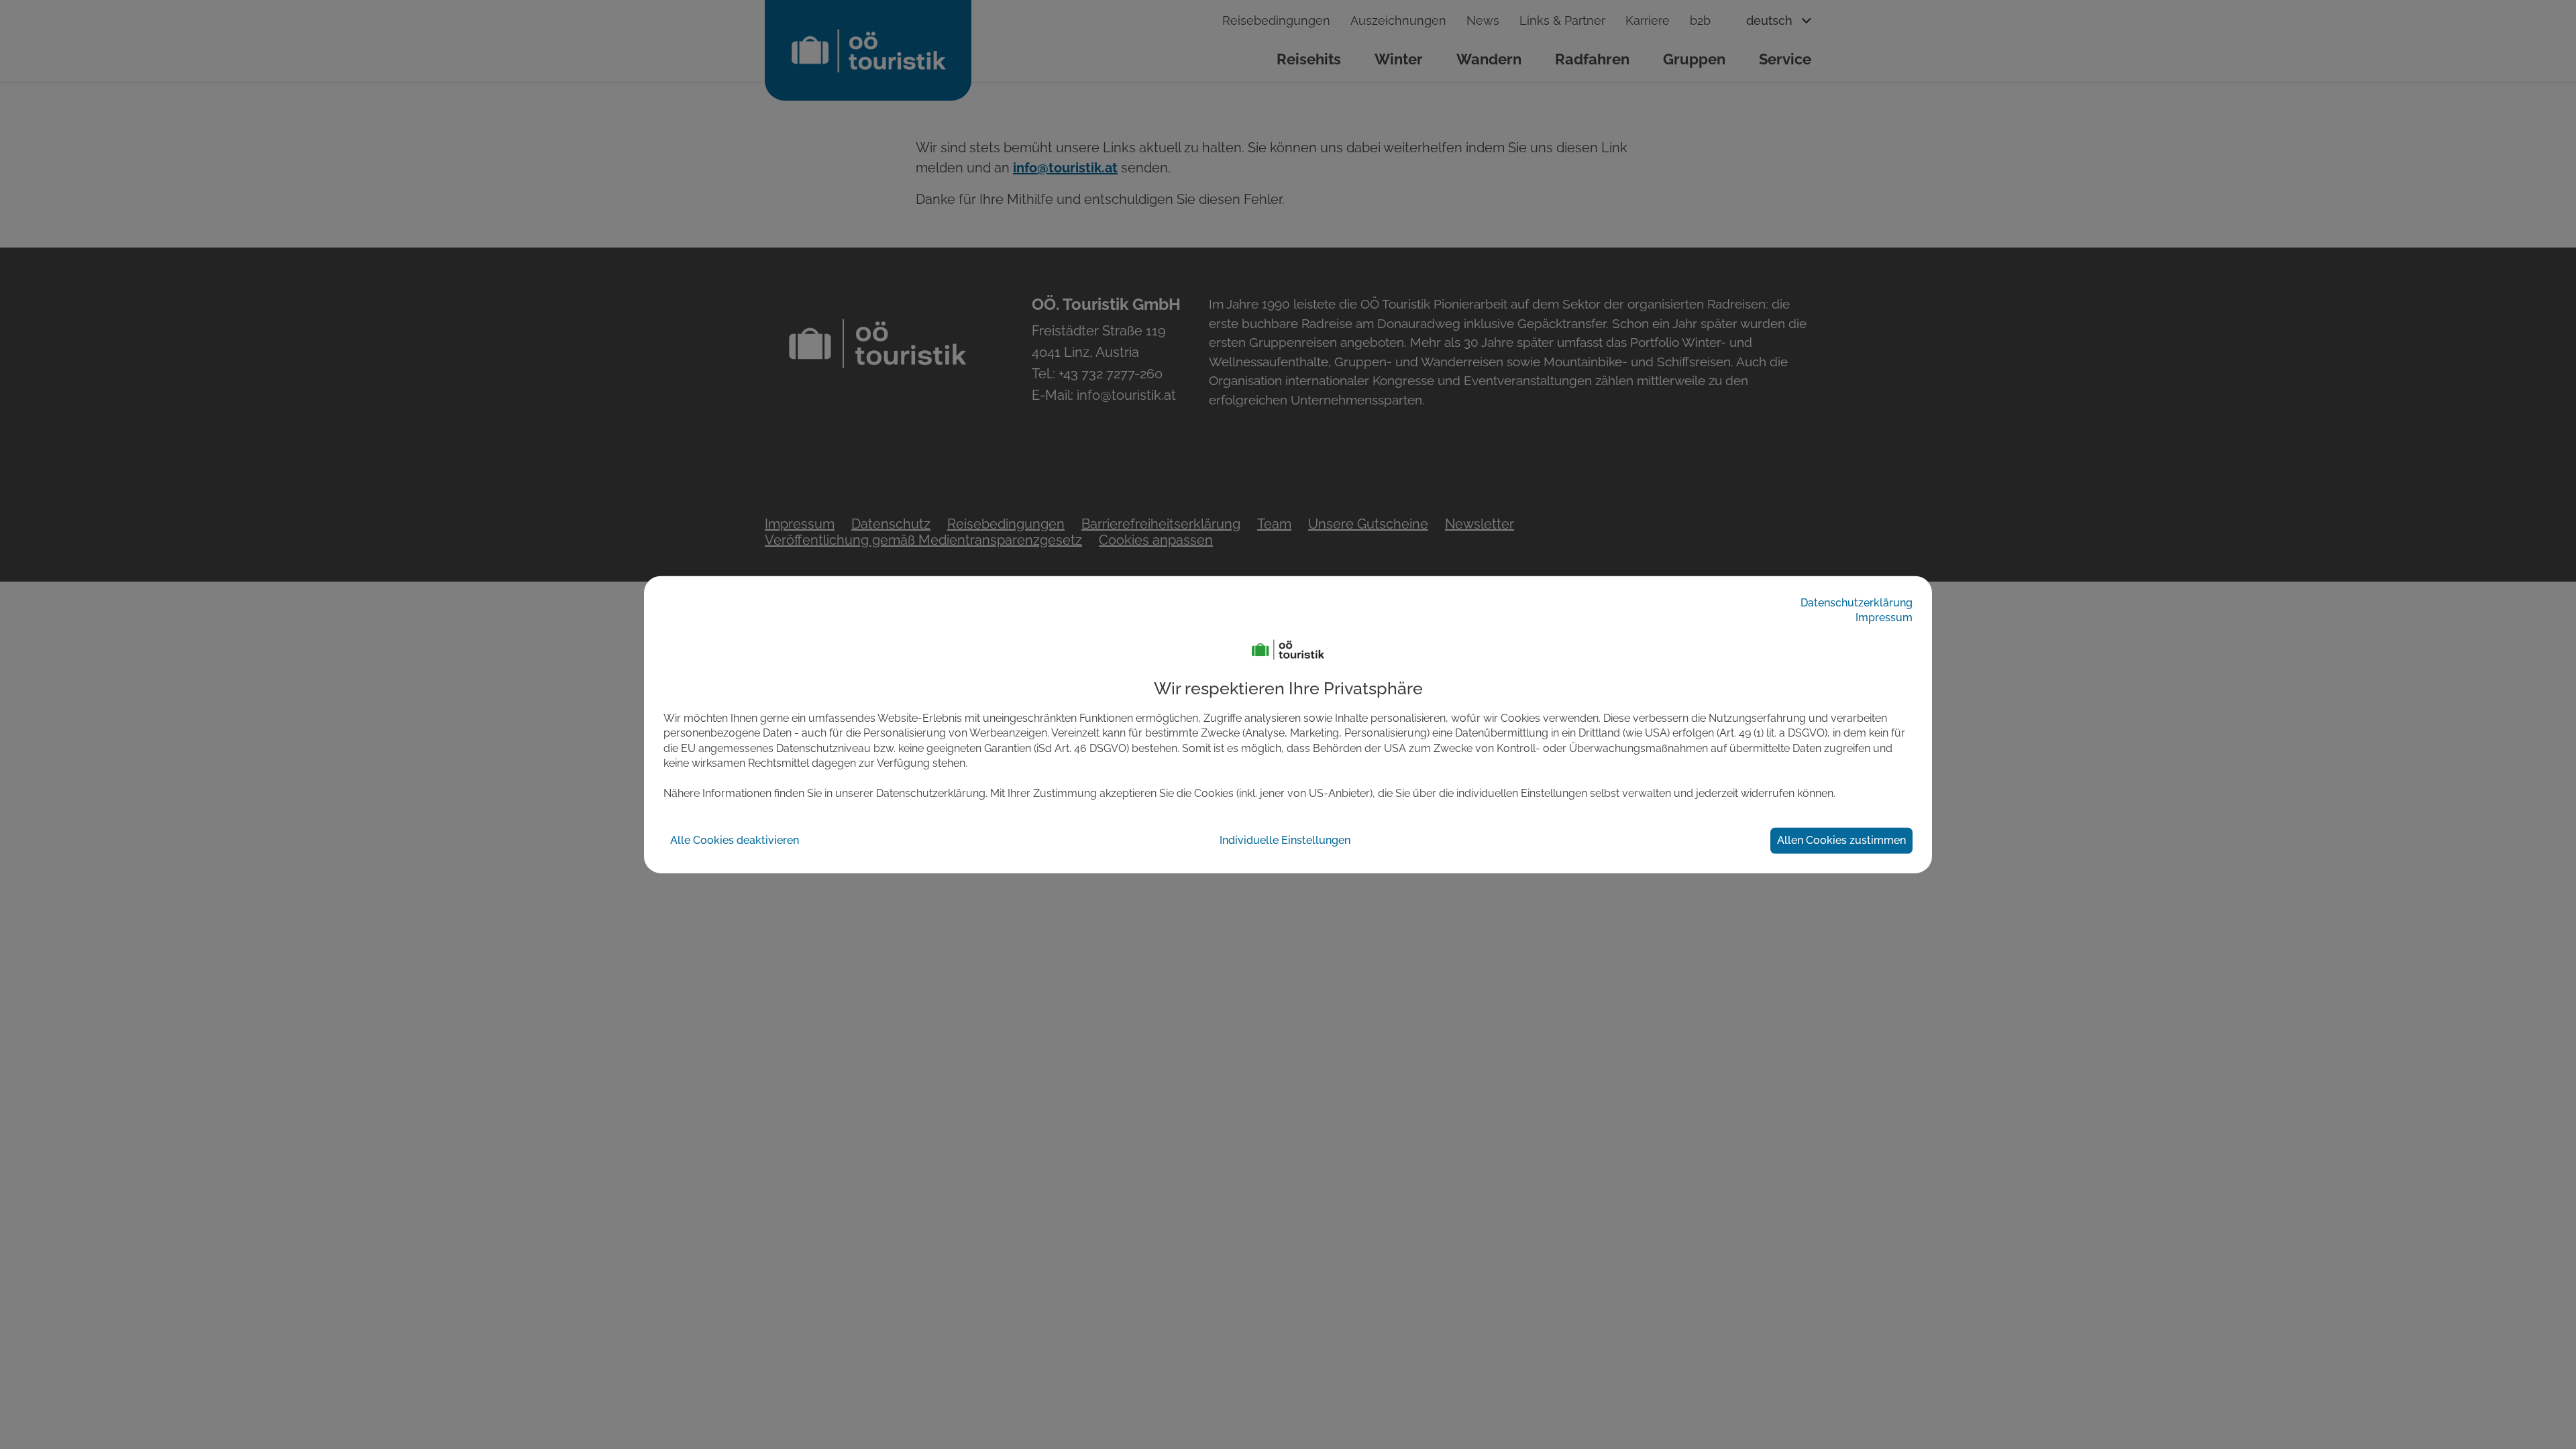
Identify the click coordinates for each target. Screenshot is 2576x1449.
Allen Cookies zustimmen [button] (1841, 840)
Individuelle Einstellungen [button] (1285, 840)
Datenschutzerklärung (1857, 602)
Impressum (1884, 618)
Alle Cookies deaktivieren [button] (735, 840)
